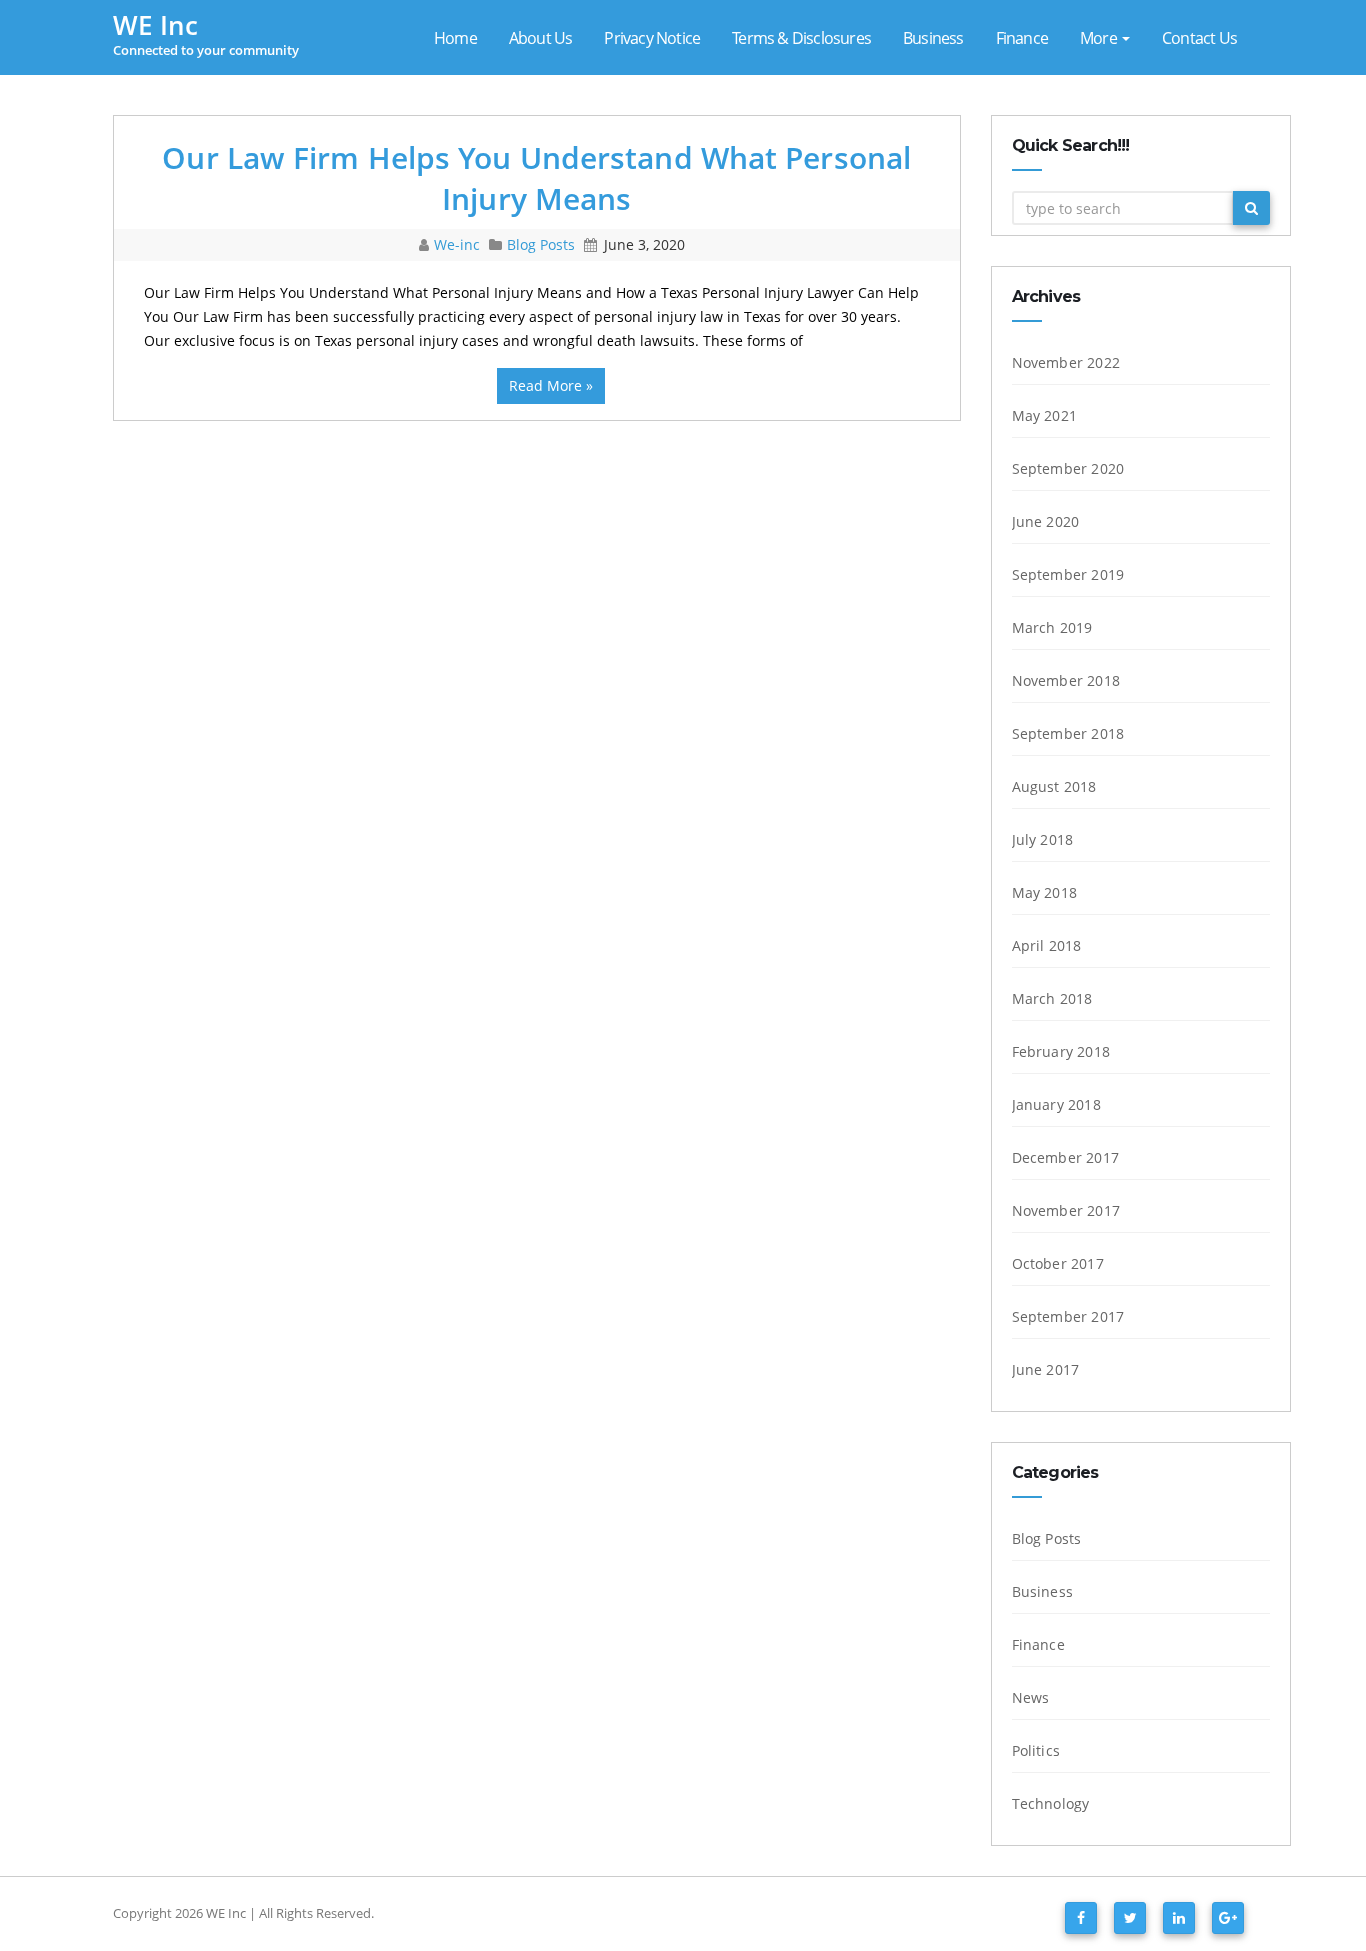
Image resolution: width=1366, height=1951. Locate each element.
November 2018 (1066, 680)
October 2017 (1058, 1263)
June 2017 (1046, 1369)
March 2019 (1052, 627)
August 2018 (1054, 786)
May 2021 (1045, 415)
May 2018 (1045, 892)
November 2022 (1066, 362)
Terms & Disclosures (801, 38)
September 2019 (1068, 574)
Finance (1022, 38)
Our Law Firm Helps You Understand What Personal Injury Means (536, 178)
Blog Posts (541, 244)
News (1031, 1697)
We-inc (459, 244)
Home (455, 38)
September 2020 (1068, 468)
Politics (1036, 1750)
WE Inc (226, 1913)
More (1100, 38)
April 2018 (1047, 945)
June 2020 (1046, 521)
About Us (541, 38)
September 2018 (1068, 733)
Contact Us (1199, 38)
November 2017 (1066, 1210)
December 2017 (1066, 1157)
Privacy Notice (652, 38)
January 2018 (1056, 1104)
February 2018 (1061, 1051)
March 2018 (1052, 998)
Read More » (551, 385)
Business (933, 38)
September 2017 (1068, 1316)
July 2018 (1043, 839)
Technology (1051, 1803)
